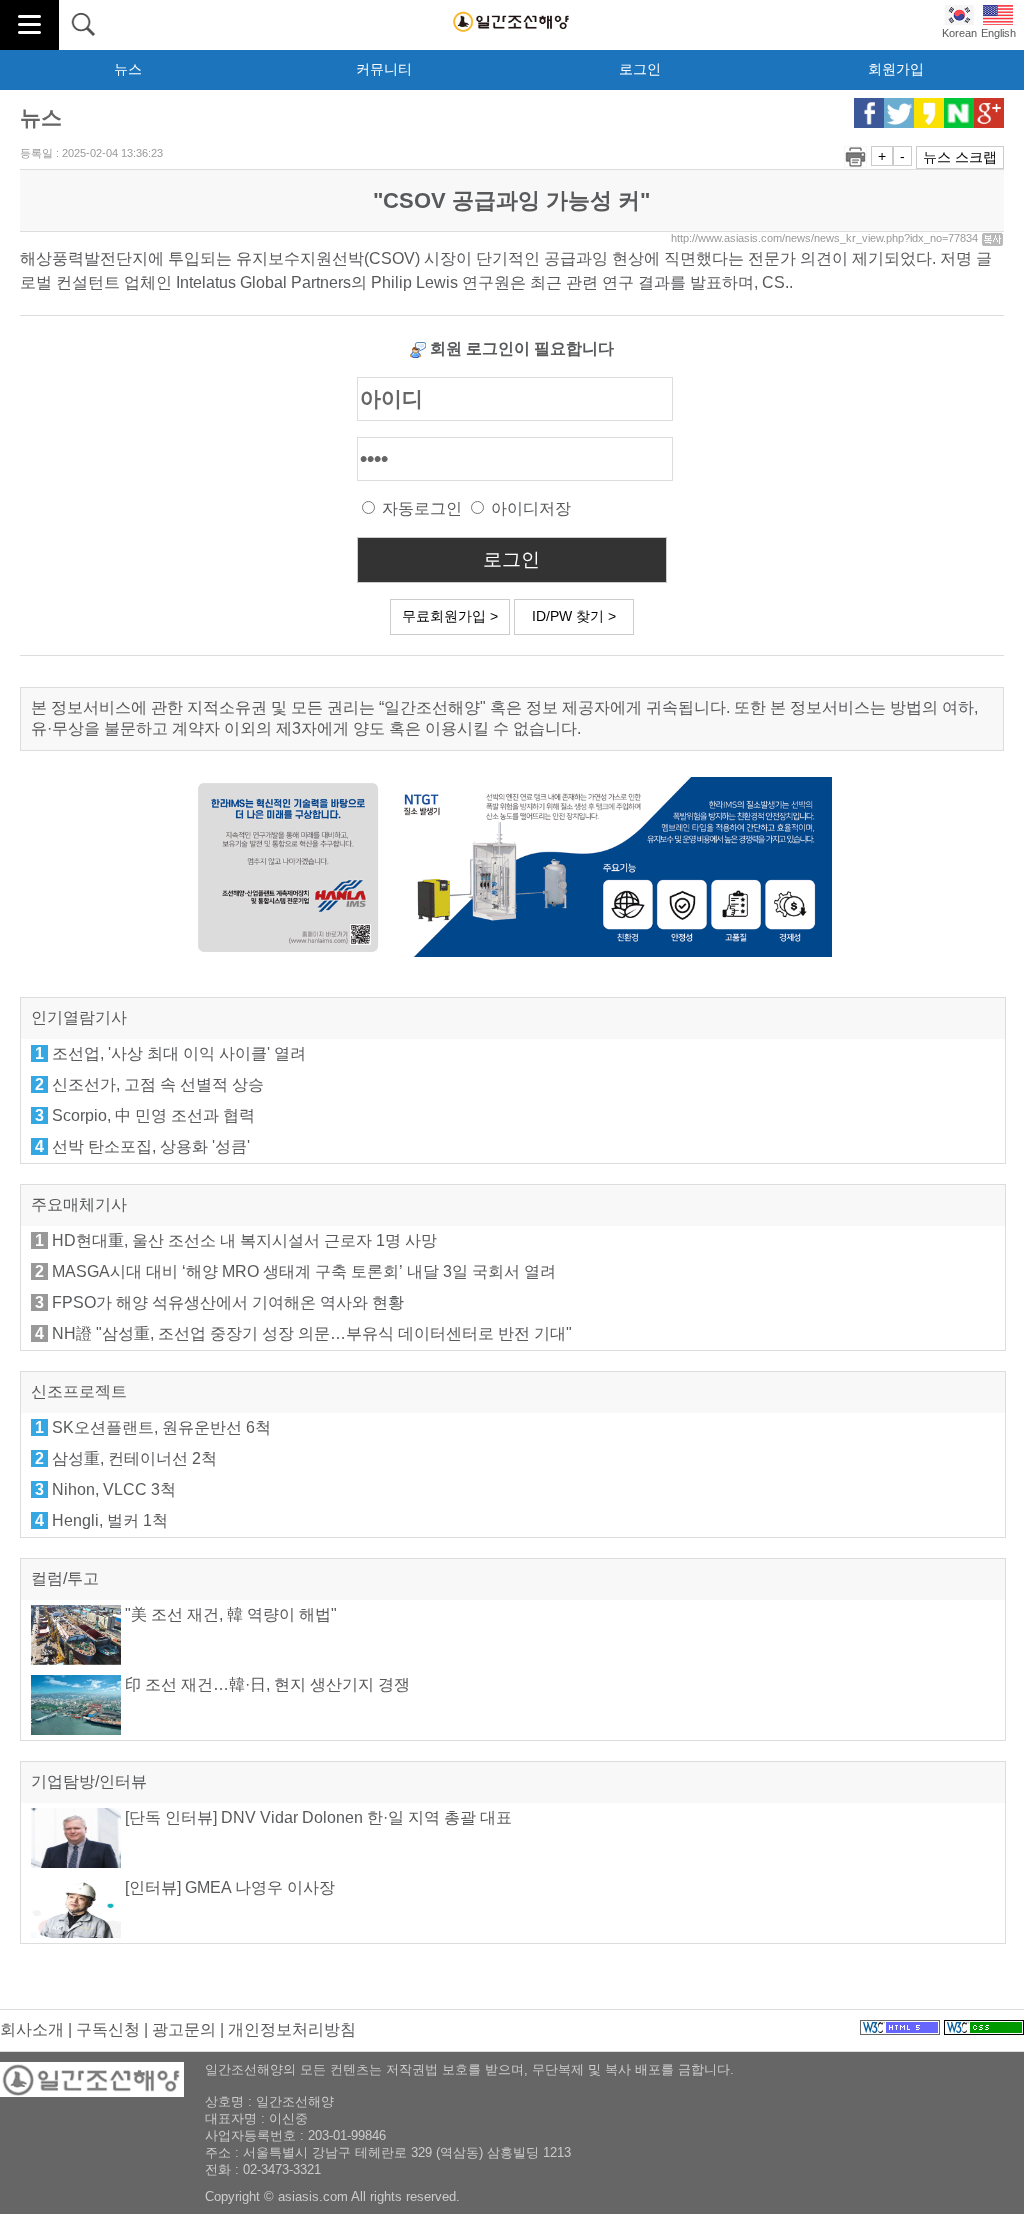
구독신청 (108, 2029)
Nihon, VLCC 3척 (114, 1489)
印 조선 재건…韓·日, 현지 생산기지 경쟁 (265, 1684)
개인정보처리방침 (292, 2029)
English (998, 33)
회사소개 (32, 2029)
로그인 (640, 69)
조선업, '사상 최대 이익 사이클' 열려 (179, 1053)
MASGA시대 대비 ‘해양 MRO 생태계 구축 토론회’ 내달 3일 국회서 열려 (304, 1271)
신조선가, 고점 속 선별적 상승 (158, 1084)
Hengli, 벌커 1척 (110, 1520)
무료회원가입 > (450, 616)
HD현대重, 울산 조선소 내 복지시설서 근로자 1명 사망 (244, 1240)
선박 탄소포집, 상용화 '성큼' (151, 1146)
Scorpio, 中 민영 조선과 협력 (153, 1115)
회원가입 (896, 69)
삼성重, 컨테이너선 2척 (134, 1458)
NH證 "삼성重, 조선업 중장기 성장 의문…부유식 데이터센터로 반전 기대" (312, 1333)
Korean (959, 33)
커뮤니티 (384, 69)
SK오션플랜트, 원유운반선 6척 (161, 1427)
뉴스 (128, 69)
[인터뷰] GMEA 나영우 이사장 (228, 1887)
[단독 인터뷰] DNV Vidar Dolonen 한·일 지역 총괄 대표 (316, 1817)
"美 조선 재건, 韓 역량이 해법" (229, 1614)
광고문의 (184, 2029)
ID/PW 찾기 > (574, 616)
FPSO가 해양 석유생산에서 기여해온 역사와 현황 (228, 1302)
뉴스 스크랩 (960, 157)
